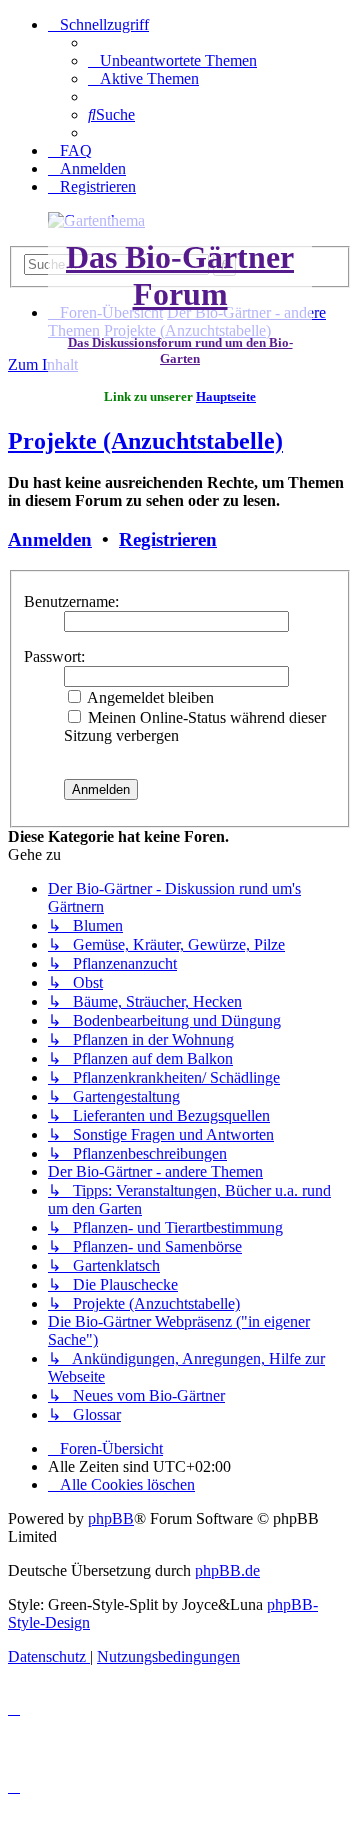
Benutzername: (71, 601)
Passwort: (54, 656)
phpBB (111, 1518)
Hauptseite (226, 396)
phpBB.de (227, 1570)
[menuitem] (172, 60)
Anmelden (50, 539)
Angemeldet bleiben (149, 697)
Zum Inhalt (43, 364)
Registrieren (168, 539)
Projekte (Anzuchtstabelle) (145, 441)
